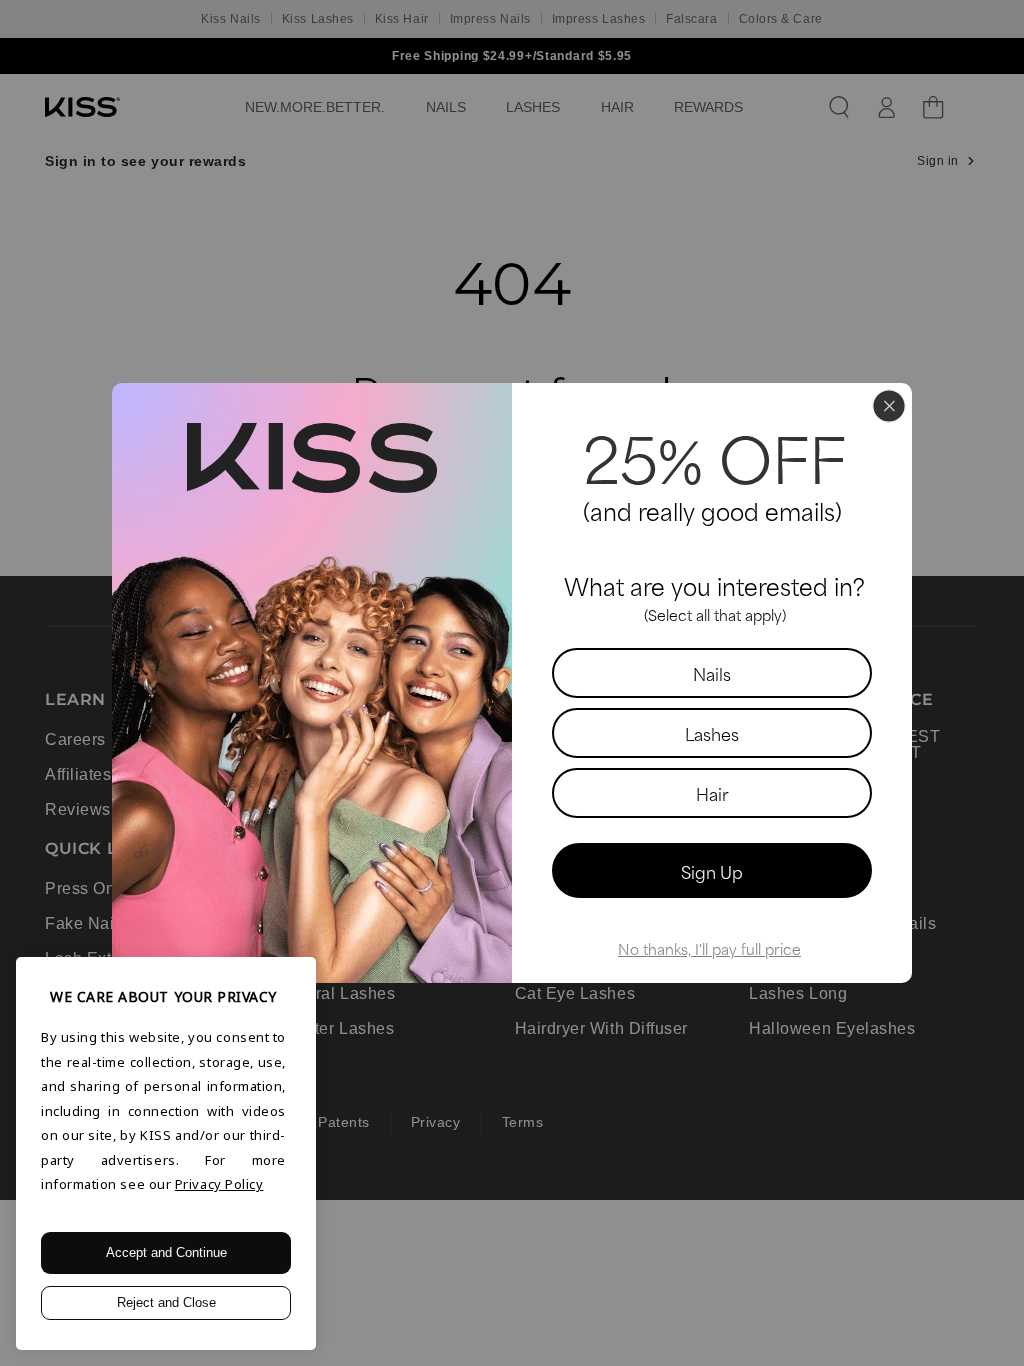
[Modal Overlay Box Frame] (512, 683)
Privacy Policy (219, 1184)
